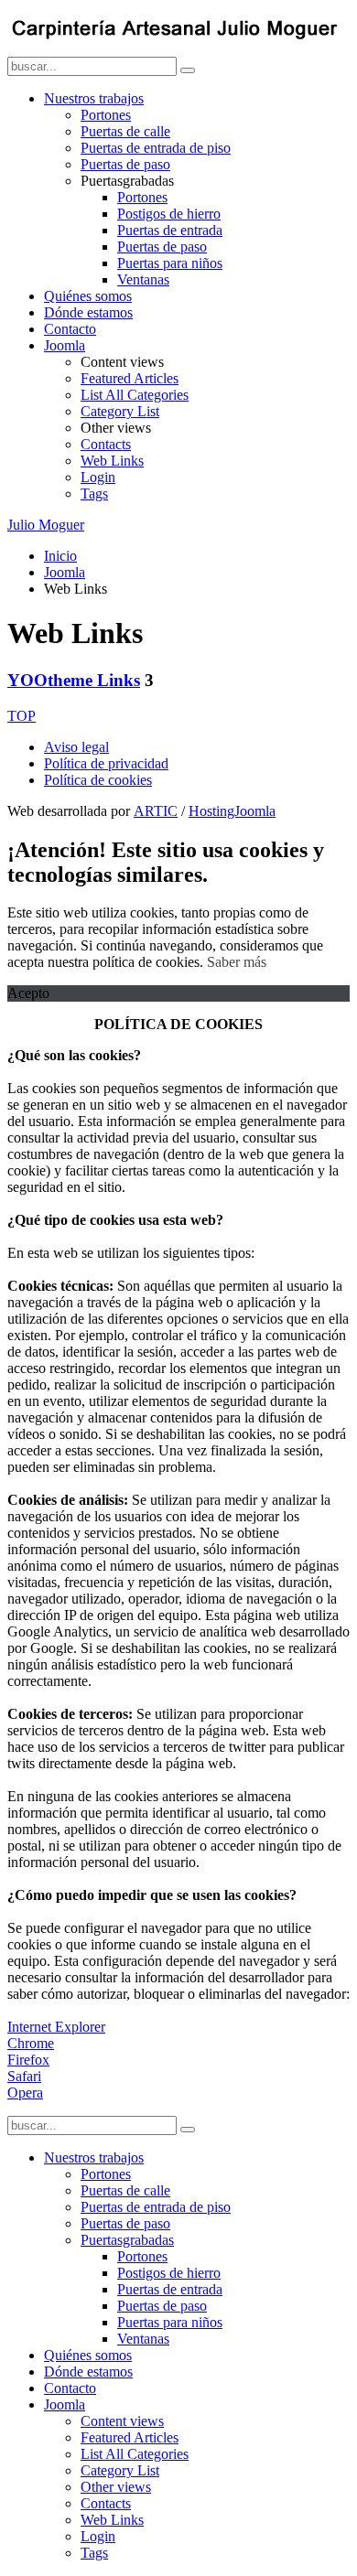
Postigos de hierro (169, 214)
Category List (120, 411)
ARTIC (156, 811)
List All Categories (135, 395)
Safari (24, 2076)
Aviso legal (76, 747)
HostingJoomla (232, 811)
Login (98, 477)
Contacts (106, 444)
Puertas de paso (125, 164)
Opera (25, 2093)
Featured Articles (130, 378)
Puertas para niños (170, 263)
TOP (22, 716)
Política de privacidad (106, 763)
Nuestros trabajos (94, 98)
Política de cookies (98, 780)
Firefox (28, 2060)
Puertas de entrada (170, 230)
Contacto (70, 329)
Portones (106, 115)
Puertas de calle (125, 131)
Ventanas (143, 279)
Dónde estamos (88, 312)
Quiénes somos (88, 296)
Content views (122, 2421)
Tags (94, 494)
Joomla (65, 345)
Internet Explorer (56, 2027)
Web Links (112, 461)
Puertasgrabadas (127, 2240)
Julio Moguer (46, 525)
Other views (116, 2487)
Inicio (60, 556)
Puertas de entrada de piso (156, 148)
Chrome (31, 2043)
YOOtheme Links (74, 680)
